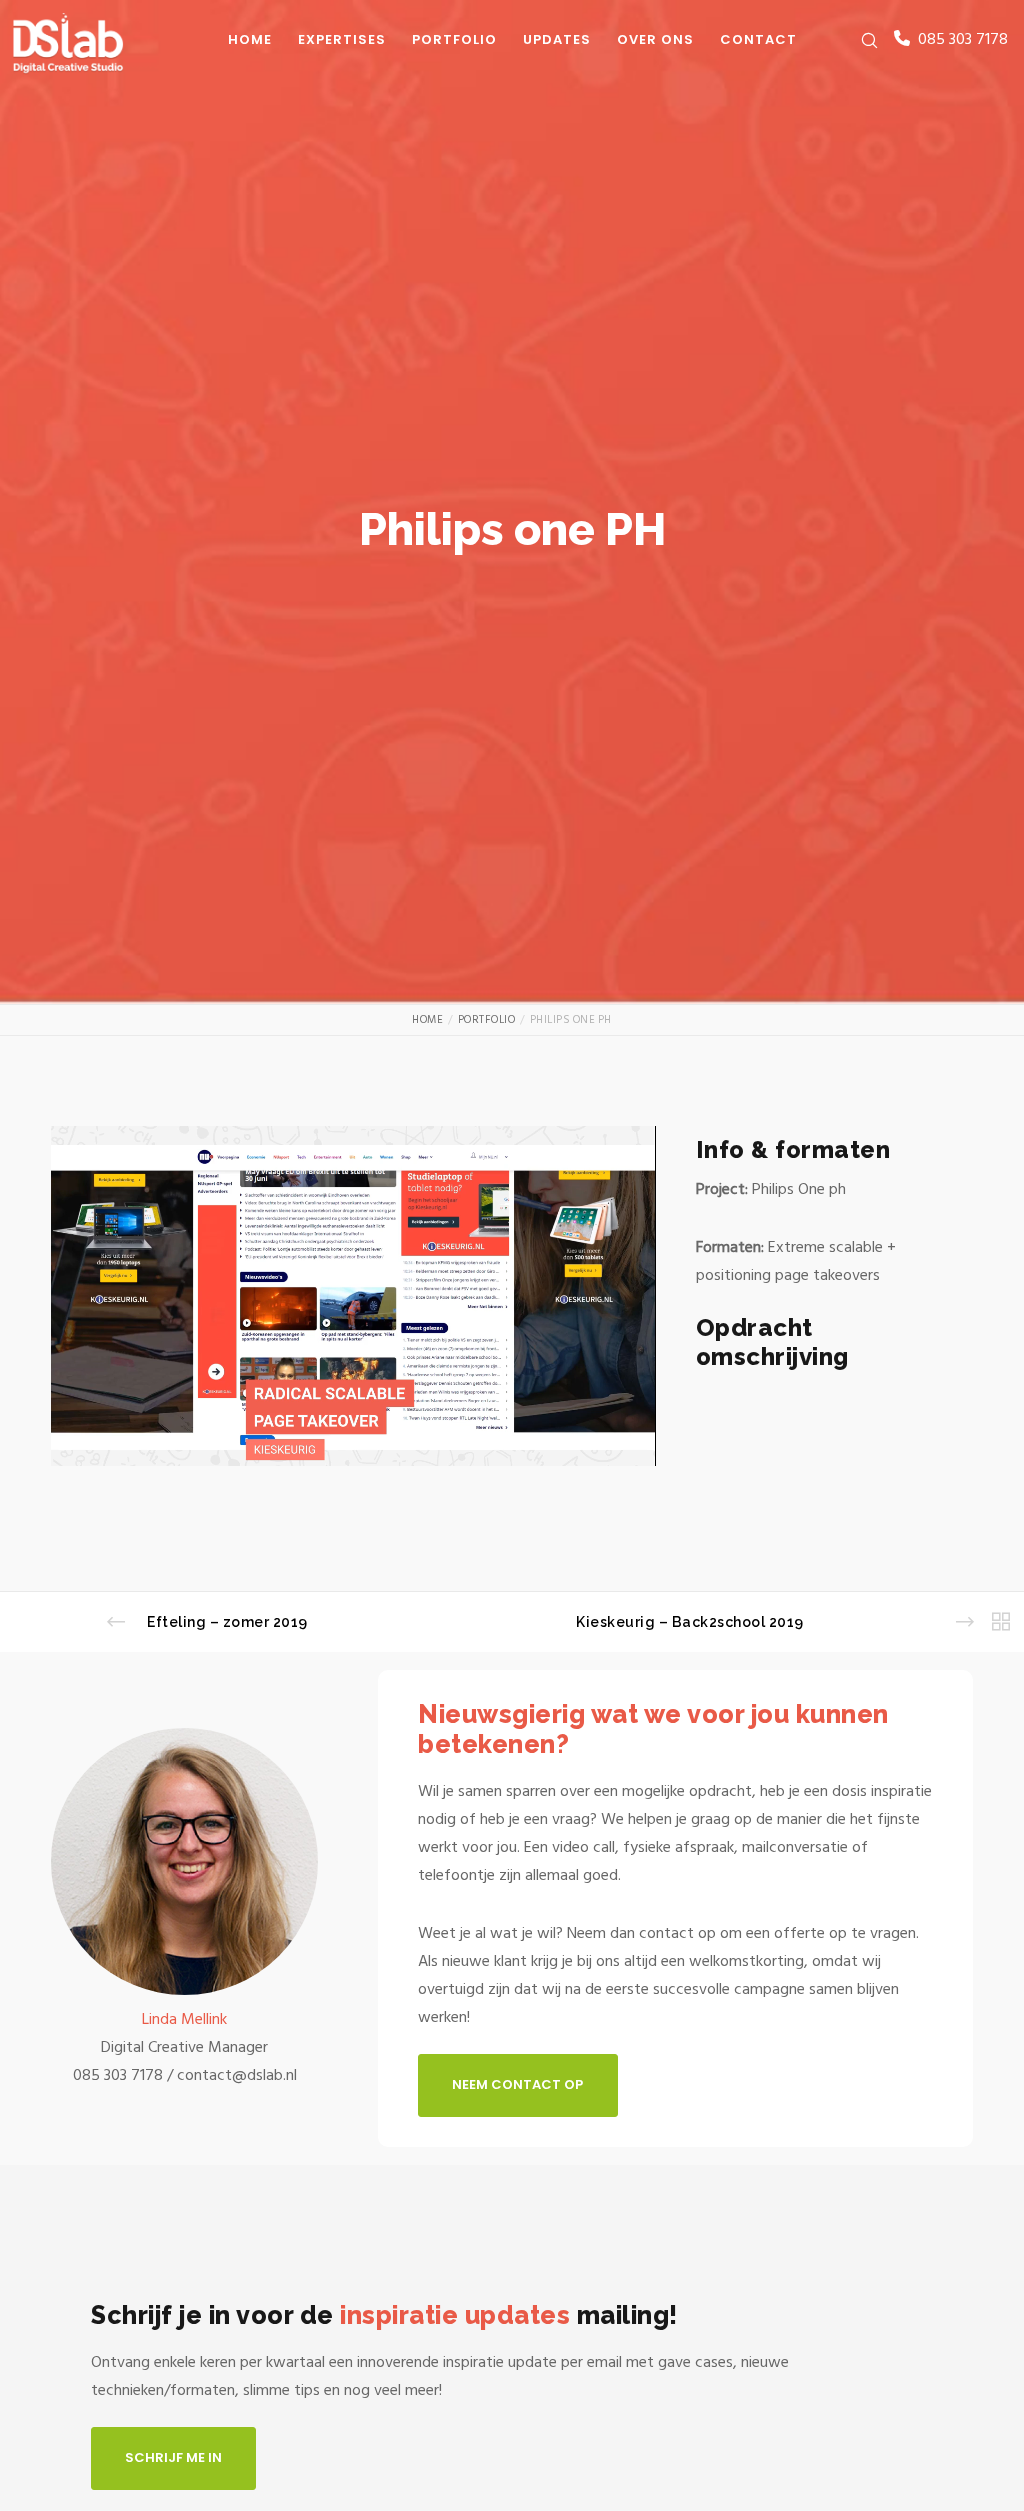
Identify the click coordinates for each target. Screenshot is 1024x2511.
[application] (353, 1296)
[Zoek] (861, 40)
